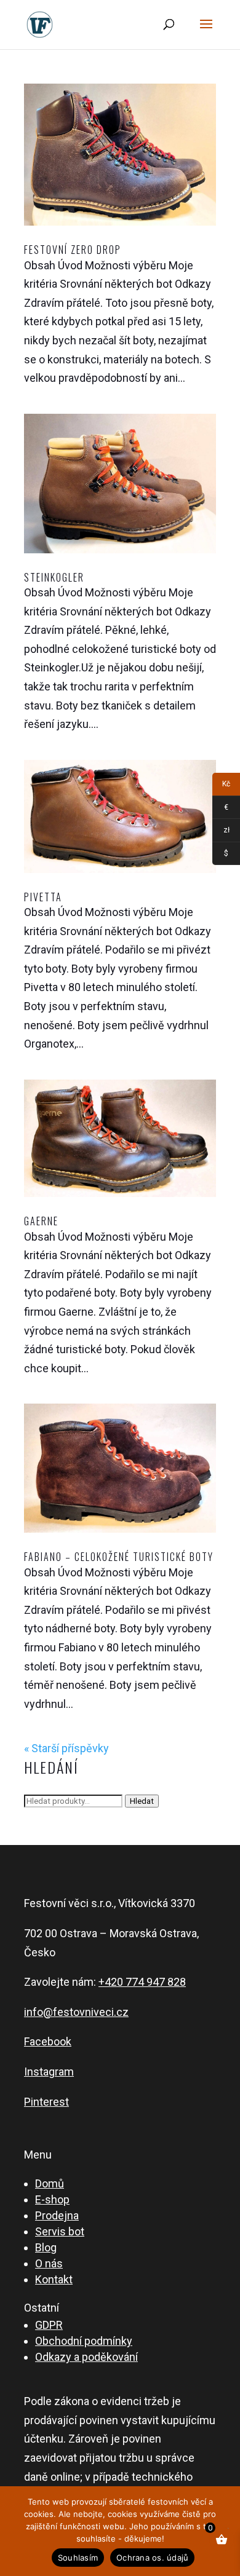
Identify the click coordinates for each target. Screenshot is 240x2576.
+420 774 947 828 (142, 1982)
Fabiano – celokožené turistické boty (119, 1557)
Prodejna (57, 2215)
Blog (46, 2247)
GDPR (49, 2325)
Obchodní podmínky (84, 2341)
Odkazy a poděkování (86, 2357)
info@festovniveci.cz (76, 2012)
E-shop (52, 2199)
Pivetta (43, 897)
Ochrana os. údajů (152, 2558)
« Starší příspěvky (66, 1748)
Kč (221, 786)
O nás (49, 2263)
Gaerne (41, 1221)
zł (221, 832)
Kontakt (54, 2279)
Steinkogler (54, 577)
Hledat (142, 1801)
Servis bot (60, 2231)
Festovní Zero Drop (73, 250)
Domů (50, 2183)
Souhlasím (78, 2558)
